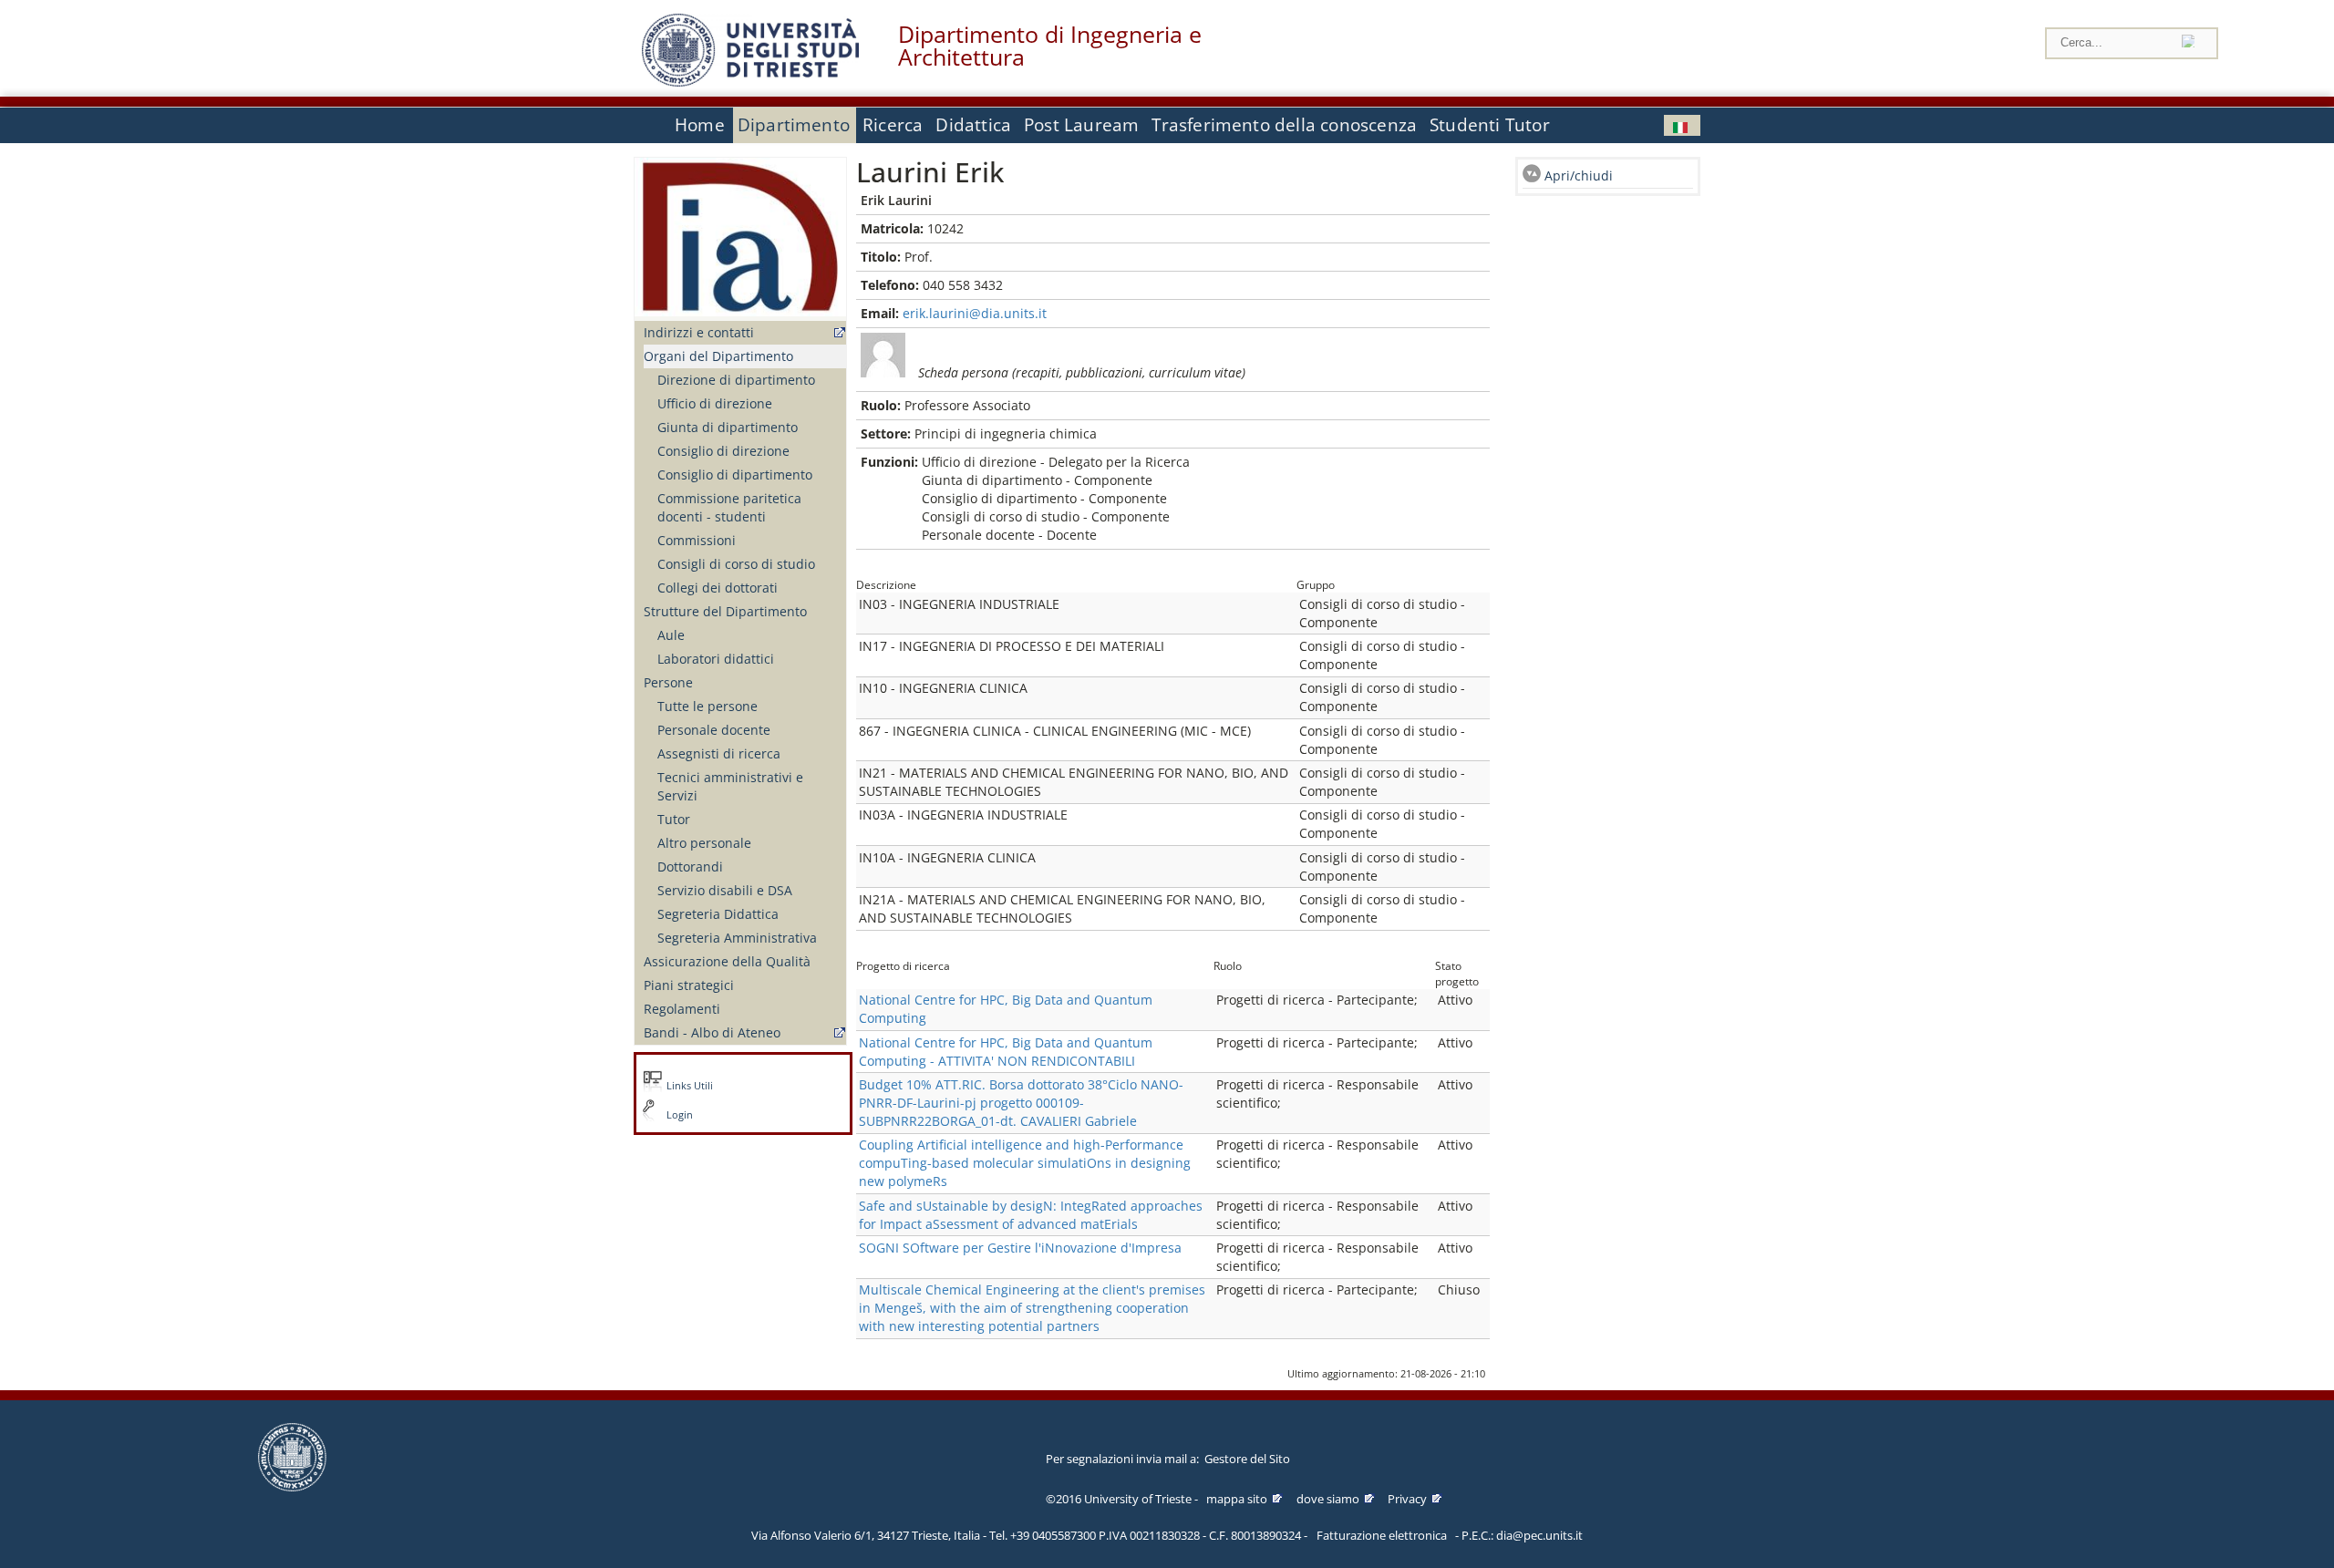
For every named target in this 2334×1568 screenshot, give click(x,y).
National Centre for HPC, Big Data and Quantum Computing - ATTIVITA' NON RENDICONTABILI (1006, 1052)
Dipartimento (794, 125)
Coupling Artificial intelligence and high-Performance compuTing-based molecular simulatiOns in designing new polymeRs (1025, 1163)
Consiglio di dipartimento (735, 475)
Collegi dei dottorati (718, 588)
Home (700, 125)
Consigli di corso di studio (736, 564)
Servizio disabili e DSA (725, 890)
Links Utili (690, 1086)
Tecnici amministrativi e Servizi (730, 786)
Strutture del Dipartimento (725, 611)
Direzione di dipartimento (736, 380)
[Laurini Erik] (1682, 125)
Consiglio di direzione (723, 451)
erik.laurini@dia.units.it (975, 313)
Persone (668, 682)
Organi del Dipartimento (718, 356)
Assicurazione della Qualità (727, 961)
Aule (671, 635)
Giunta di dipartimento (728, 427)
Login (680, 1115)
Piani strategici (689, 985)
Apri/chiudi (1579, 175)
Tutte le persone (707, 706)
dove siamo (1328, 1499)
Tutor (674, 819)
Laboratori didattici (716, 659)
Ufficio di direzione (715, 403)
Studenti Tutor (1490, 125)
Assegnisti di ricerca (719, 753)
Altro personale (704, 843)
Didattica (973, 125)
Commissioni (697, 540)
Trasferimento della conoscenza (1284, 125)
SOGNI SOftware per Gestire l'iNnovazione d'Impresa (1020, 1248)
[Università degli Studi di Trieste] (750, 82)
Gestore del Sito (1247, 1459)
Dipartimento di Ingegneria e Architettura (1050, 46)
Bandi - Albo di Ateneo (712, 1032)
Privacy (1407, 1499)
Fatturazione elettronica (1382, 1535)
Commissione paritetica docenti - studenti (729, 507)
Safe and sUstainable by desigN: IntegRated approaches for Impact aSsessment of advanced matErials (1031, 1215)
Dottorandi (690, 867)
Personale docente (714, 730)
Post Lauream (1081, 125)
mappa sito (1237, 1499)
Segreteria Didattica (718, 914)
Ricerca (893, 125)
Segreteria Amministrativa (737, 938)
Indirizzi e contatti (699, 332)
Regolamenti (682, 1009)
